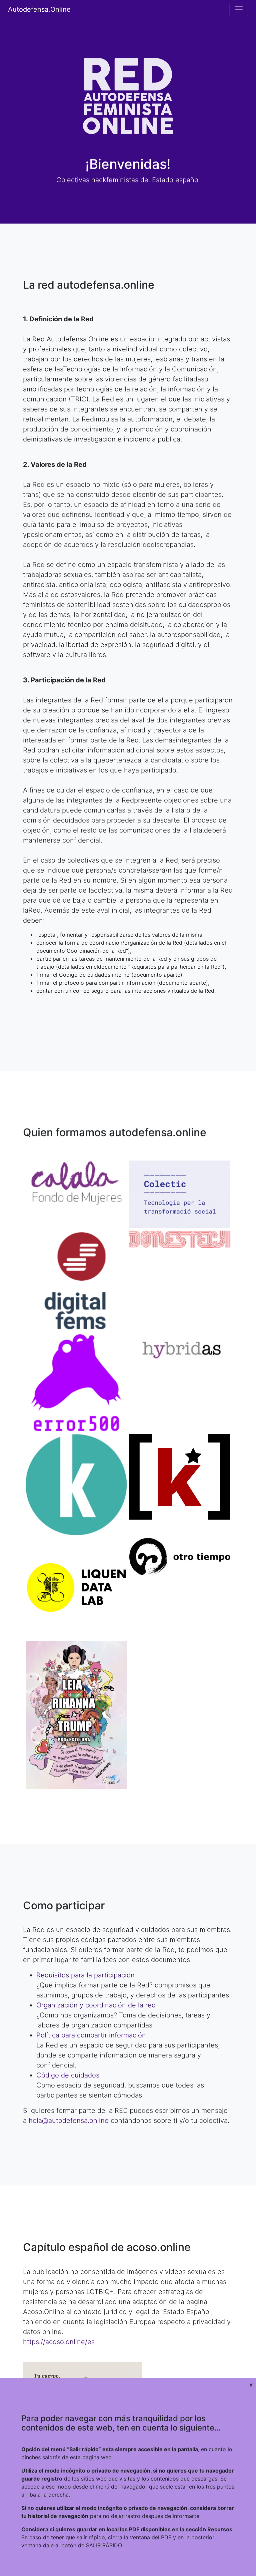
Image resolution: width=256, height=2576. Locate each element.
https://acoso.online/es (59, 2342)
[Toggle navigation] (239, 9)
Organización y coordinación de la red (96, 2005)
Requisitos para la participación (85, 1975)
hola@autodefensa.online (69, 2121)
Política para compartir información (91, 2035)
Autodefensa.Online (39, 9)
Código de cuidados (68, 2075)
